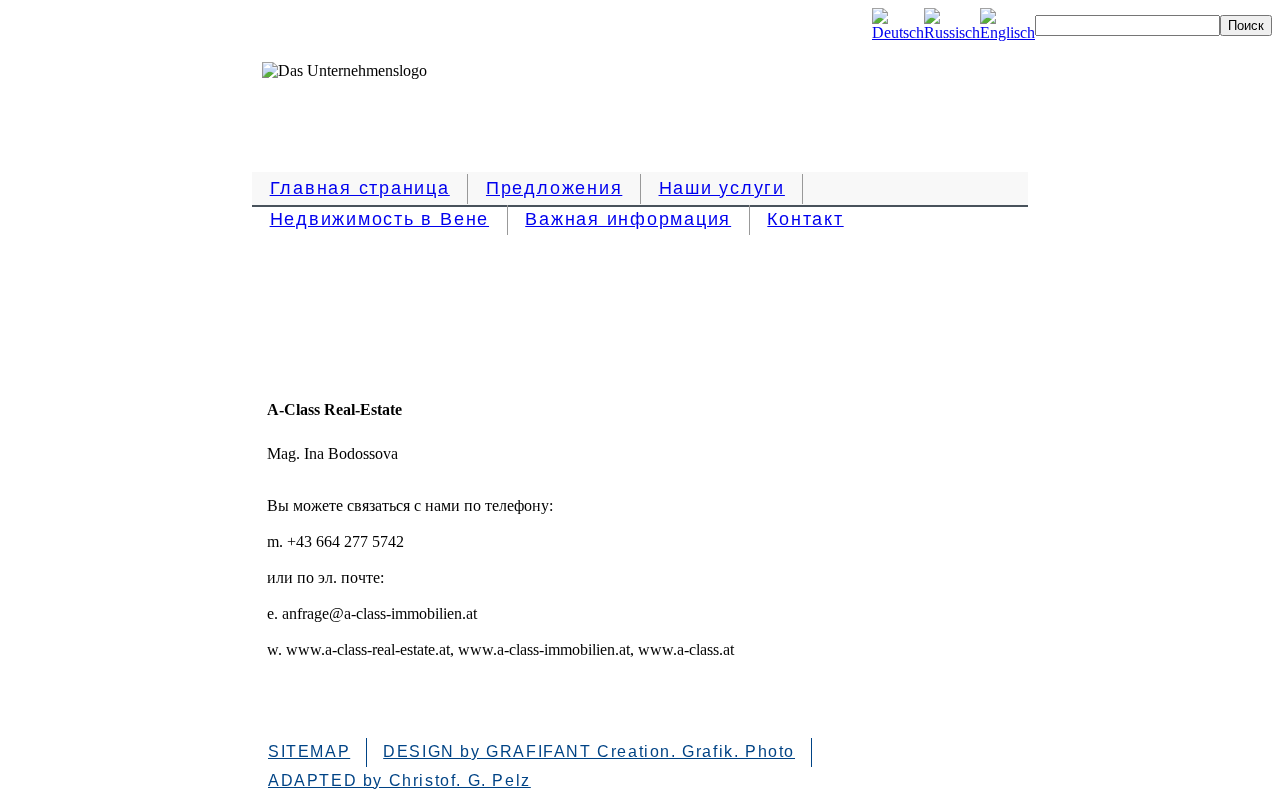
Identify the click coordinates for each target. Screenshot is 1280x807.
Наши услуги (722, 188)
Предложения (554, 188)
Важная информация (628, 219)
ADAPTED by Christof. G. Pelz (399, 780)
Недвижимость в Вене (379, 219)
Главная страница (360, 188)
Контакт (805, 219)
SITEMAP (309, 751)
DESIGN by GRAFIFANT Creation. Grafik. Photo (589, 751)
